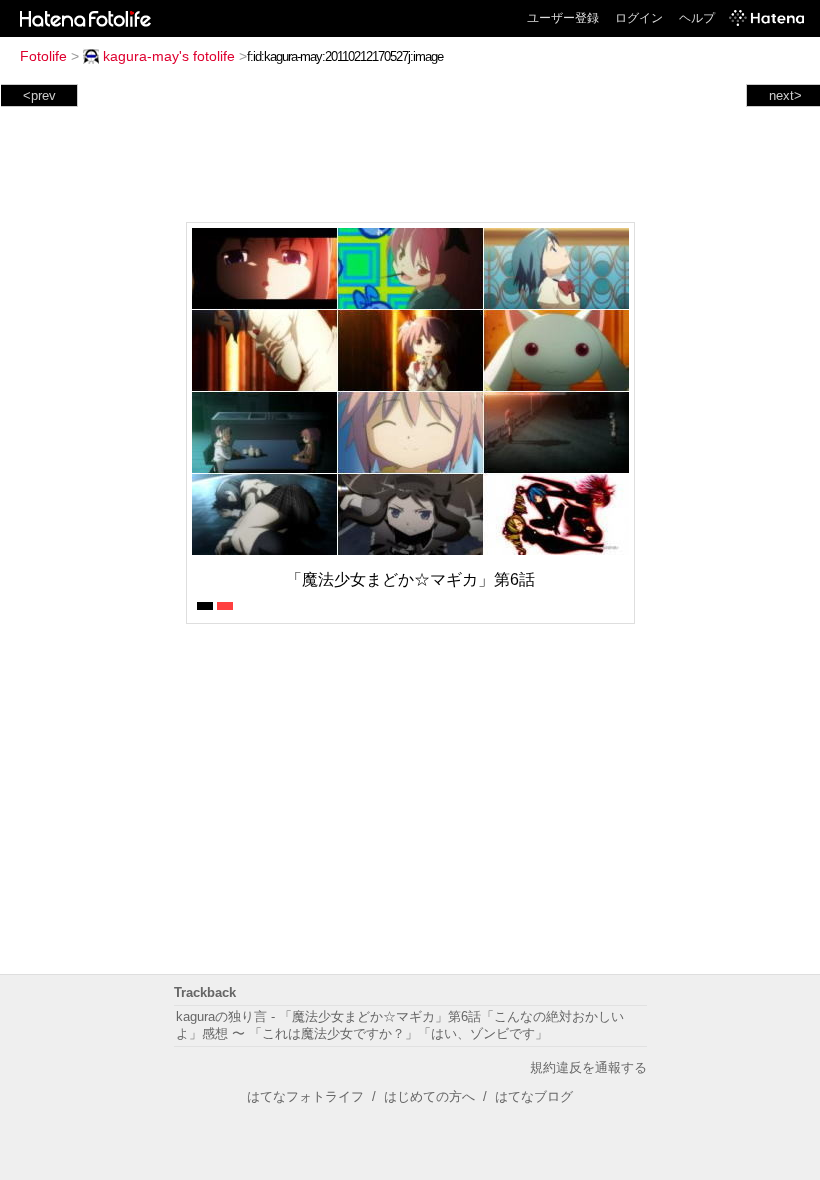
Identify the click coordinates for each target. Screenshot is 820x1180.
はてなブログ (534, 1096)
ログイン (639, 18)
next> (785, 95)
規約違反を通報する (588, 1067)
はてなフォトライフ (305, 1096)
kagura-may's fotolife (169, 56)
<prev (39, 95)
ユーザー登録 (563, 18)
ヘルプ (697, 18)
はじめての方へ (429, 1096)
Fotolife (43, 56)
